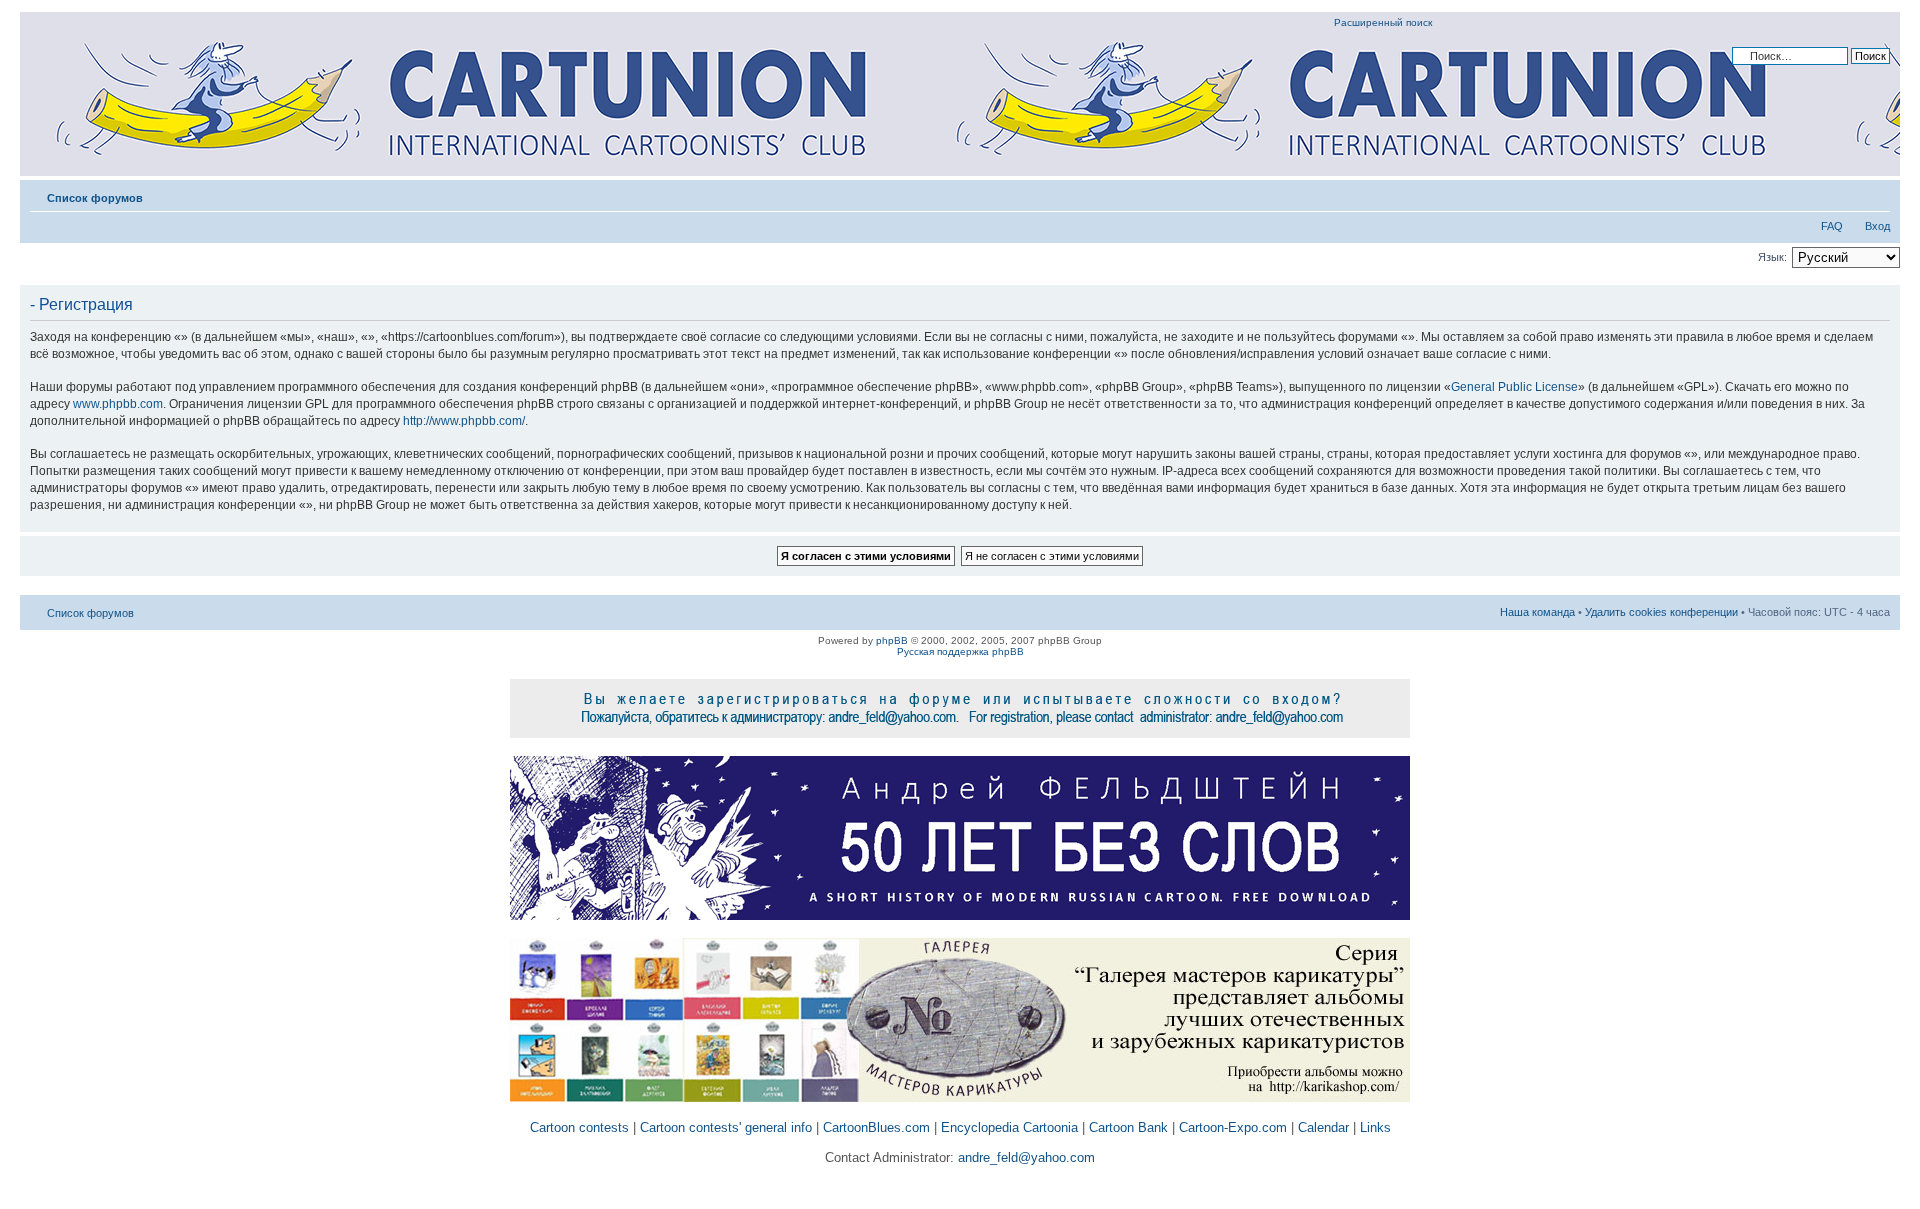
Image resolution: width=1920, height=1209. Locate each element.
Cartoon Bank (1128, 1127)
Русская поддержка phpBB (960, 651)
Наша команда (1537, 612)
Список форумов (95, 198)
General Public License (1514, 387)
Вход (1877, 226)
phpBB (892, 640)
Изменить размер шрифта (1875, 194)
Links (1375, 1127)
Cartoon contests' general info (726, 1127)
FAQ (1832, 226)
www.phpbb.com (118, 404)
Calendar (1323, 1127)
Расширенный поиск (1383, 22)
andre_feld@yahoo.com (1024, 1157)
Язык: (1772, 257)
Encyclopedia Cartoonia (1009, 1127)
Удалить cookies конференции (1661, 612)
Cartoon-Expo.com (1233, 1127)
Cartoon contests (579, 1127)
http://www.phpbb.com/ (464, 421)
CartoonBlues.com (876, 1127)
